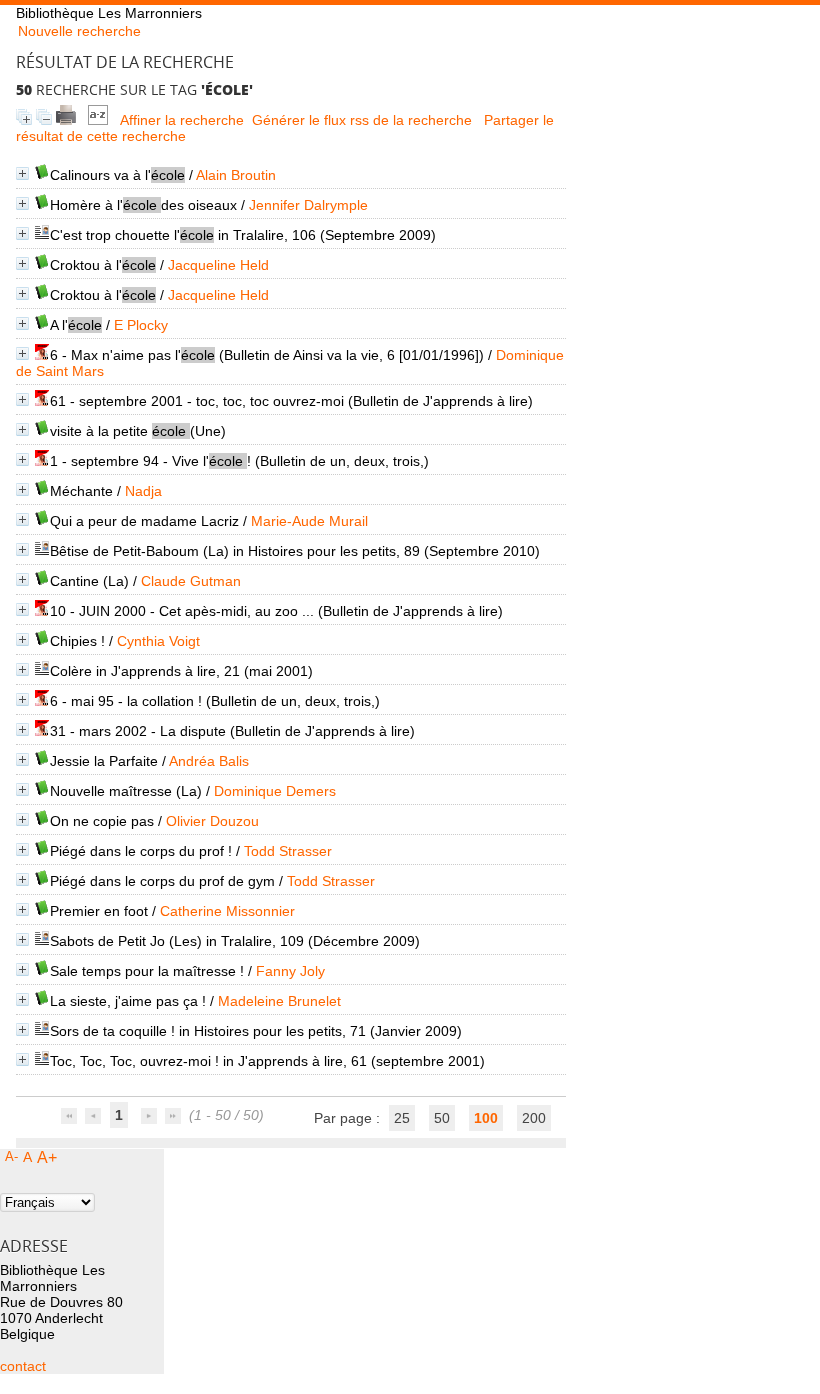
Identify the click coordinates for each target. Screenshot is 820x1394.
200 (534, 1118)
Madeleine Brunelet (279, 1001)
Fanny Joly (290, 971)
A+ (47, 1157)
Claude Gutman (191, 581)
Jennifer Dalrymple (308, 205)
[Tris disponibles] (98, 120)
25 (402, 1118)
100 (486, 1118)
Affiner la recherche (182, 120)
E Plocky (141, 325)
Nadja (143, 491)
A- (11, 1156)
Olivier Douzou (212, 821)
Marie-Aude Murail (309, 521)
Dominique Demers (275, 791)
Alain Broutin (236, 175)
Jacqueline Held (218, 265)
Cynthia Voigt (158, 641)
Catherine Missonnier (227, 911)
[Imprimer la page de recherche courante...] (66, 120)
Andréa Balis (209, 761)
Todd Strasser (288, 851)
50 (442, 1118)
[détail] (22, 173)
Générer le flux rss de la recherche (362, 120)
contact (23, 1366)
